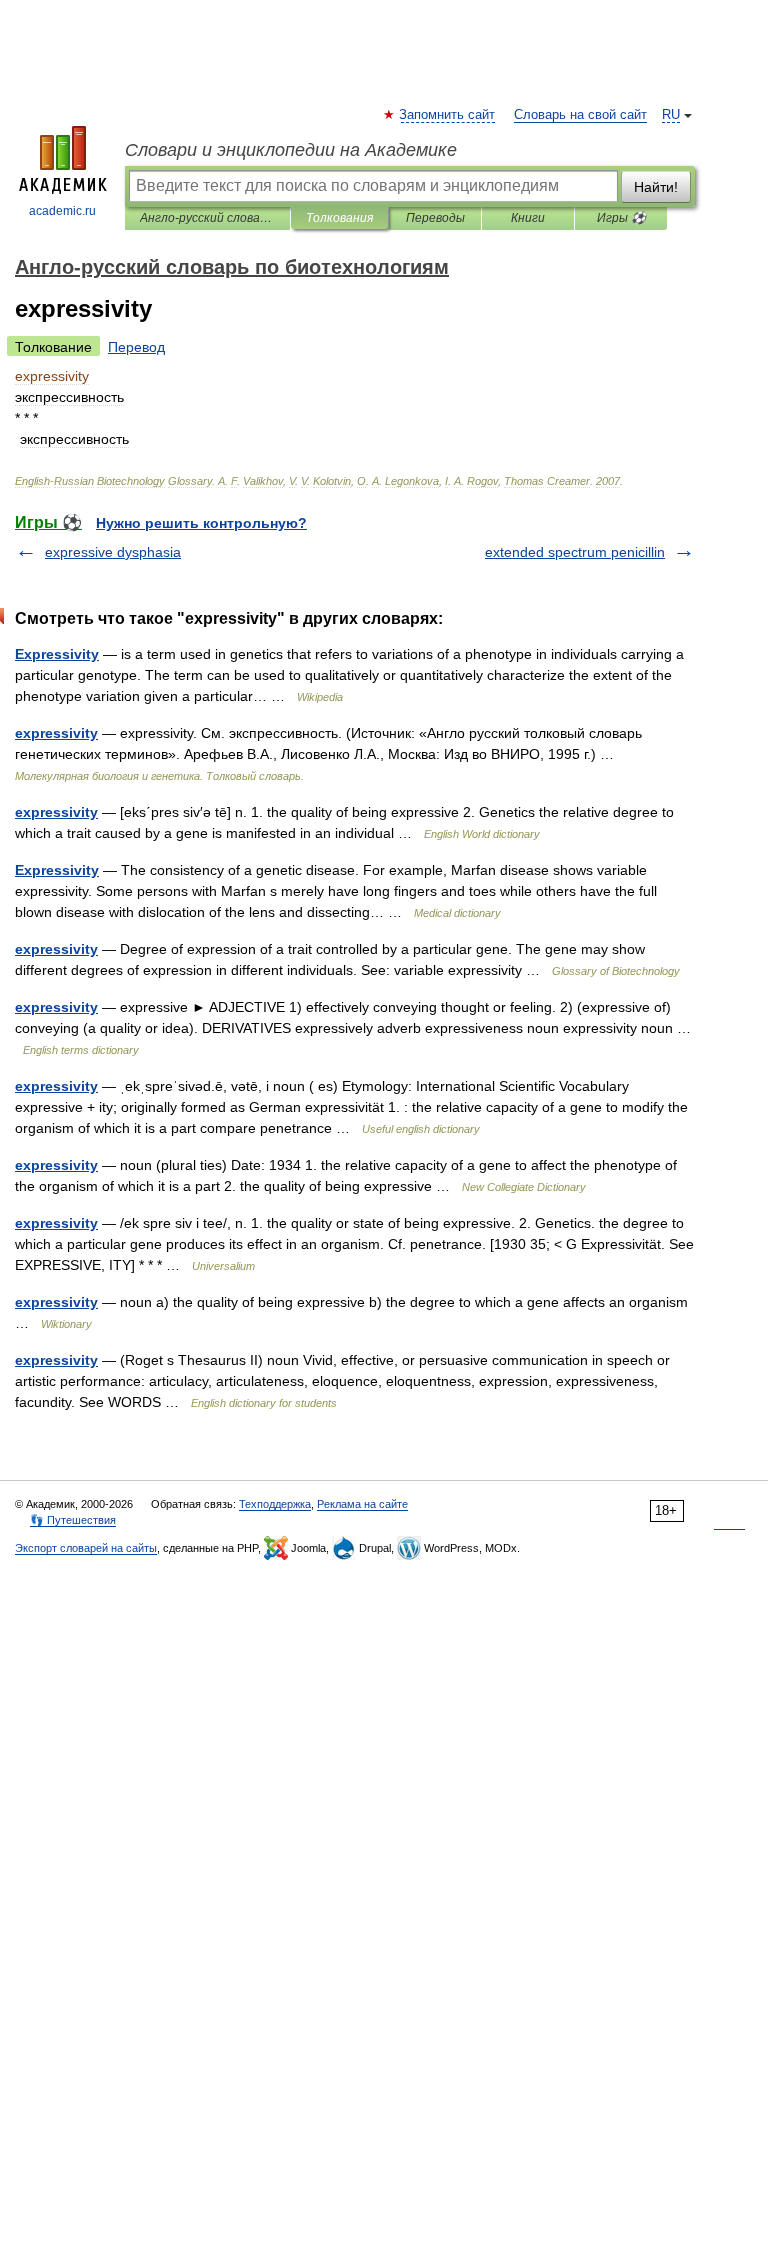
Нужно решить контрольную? (201, 523)
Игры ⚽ (621, 218)
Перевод (136, 347)
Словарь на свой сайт (580, 115)
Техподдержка (275, 1504)
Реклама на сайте (362, 1504)
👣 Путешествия (73, 1520)
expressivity (56, 733)
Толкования (339, 218)
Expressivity (57, 654)
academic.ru (62, 211)
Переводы (435, 218)
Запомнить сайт (448, 115)
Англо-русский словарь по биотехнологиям (207, 218)
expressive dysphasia (113, 552)
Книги (528, 218)
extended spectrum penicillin (575, 552)
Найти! (656, 187)
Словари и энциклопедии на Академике (291, 150)
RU (671, 115)
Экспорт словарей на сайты (86, 1548)
